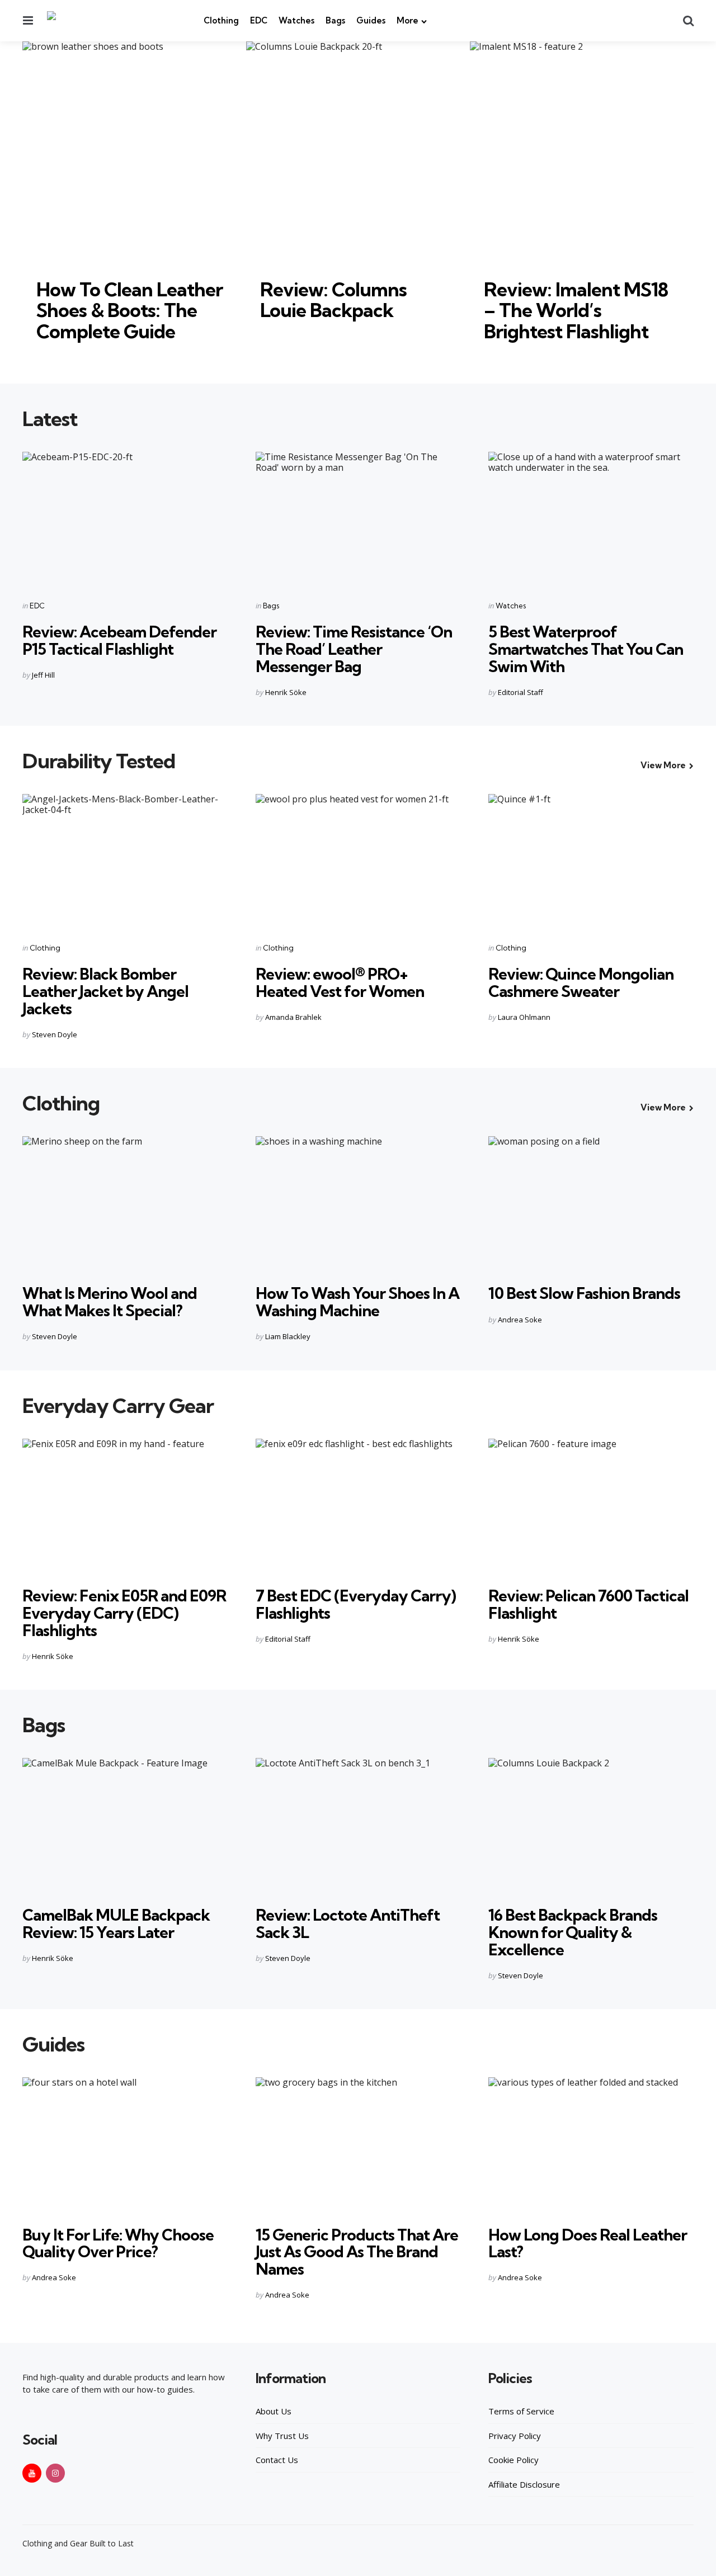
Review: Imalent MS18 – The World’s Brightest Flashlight (576, 310)
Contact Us (277, 2460)
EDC (259, 20)
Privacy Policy (515, 2436)
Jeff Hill (43, 675)
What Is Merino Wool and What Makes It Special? (110, 1302)
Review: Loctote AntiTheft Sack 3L (348, 1923)
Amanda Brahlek (293, 1017)
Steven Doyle (55, 1034)
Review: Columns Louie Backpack (333, 300)
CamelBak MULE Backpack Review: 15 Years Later (116, 1923)
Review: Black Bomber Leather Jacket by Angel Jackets (105, 991)
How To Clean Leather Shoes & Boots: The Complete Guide (129, 310)
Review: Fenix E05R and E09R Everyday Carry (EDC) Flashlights (124, 1613)
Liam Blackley (288, 1336)
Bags (335, 20)
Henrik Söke (286, 692)
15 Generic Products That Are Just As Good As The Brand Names (357, 2252)
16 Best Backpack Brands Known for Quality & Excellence (573, 1932)
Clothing (221, 20)
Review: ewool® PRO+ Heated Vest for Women (340, 982)
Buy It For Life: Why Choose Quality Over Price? (118, 2243)
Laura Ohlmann (524, 1017)
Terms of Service (521, 2411)
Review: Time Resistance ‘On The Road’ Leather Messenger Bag (354, 649)
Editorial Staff (520, 692)
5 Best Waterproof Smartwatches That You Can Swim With (586, 649)
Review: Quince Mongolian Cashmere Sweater (581, 982)
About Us (274, 2411)
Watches (296, 20)
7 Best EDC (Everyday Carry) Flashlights (356, 1604)
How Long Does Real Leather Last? (588, 2243)
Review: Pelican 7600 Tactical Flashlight (588, 1604)
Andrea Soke (520, 1320)
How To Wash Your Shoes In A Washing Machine (357, 1302)
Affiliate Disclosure (524, 2484)
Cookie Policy (514, 2460)
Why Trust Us (282, 2436)
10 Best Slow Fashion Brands (584, 1293)
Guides (371, 20)
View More (663, 765)
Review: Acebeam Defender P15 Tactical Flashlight (119, 640)
